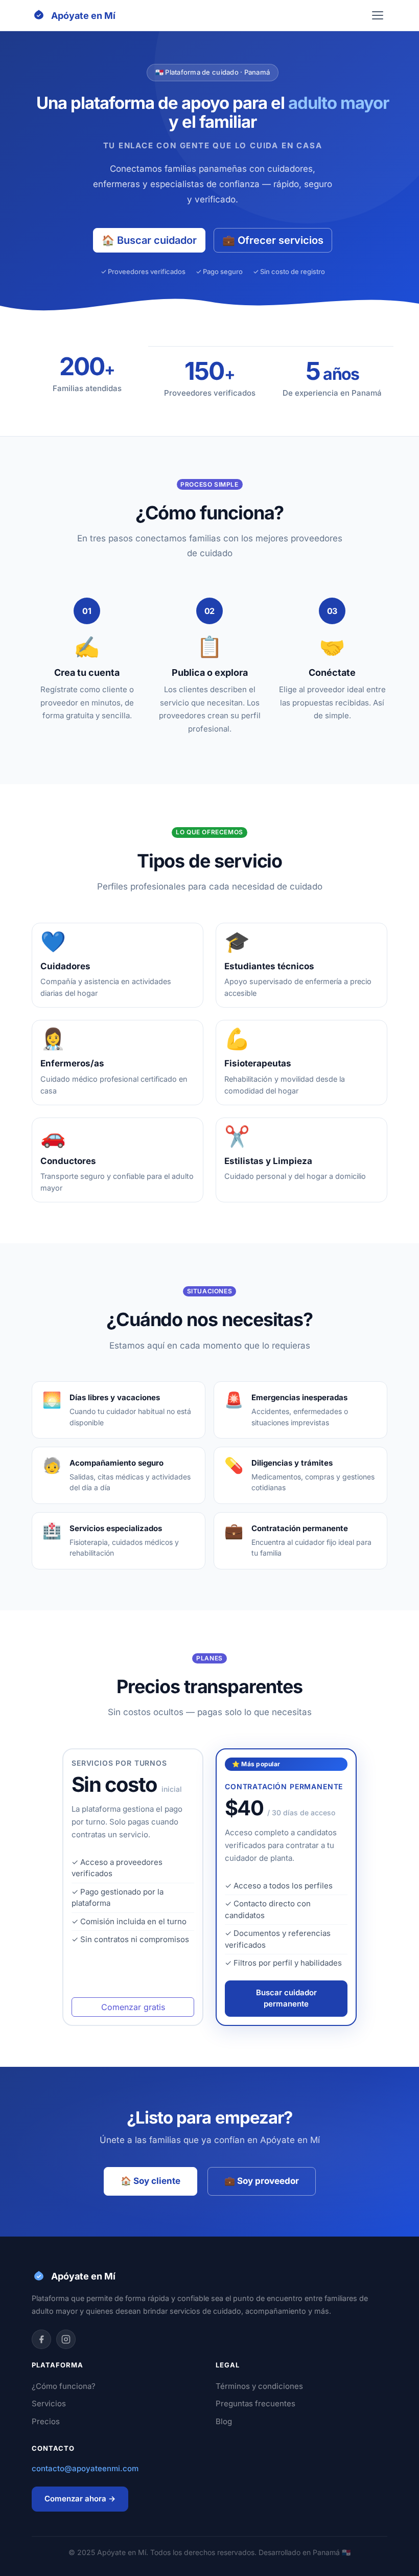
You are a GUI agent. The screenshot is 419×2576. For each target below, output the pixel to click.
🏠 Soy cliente (150, 2181)
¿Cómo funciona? (64, 2386)
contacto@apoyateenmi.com (85, 2468)
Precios (46, 2421)
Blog (224, 2421)
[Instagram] (66, 2339)
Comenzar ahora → (80, 2499)
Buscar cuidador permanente (286, 1998)
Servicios (49, 2403)
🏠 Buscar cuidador (149, 240)
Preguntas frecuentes (255, 2403)
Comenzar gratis (133, 2007)
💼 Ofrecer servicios (273, 240)
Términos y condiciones (259, 2386)
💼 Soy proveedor (262, 2181)
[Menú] (378, 15)
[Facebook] (41, 2339)
